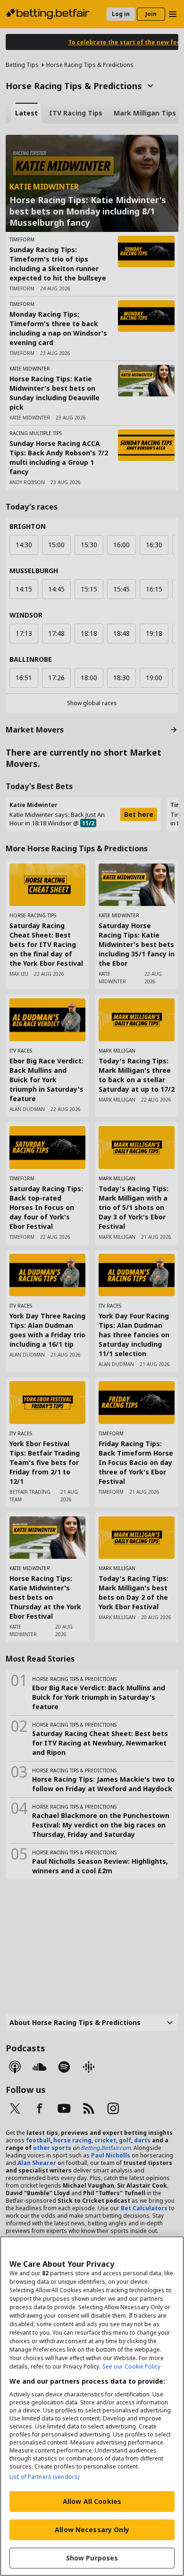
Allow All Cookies (92, 2501)
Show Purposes (92, 2558)
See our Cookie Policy (131, 2366)
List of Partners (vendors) (44, 2477)
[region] (92, 2406)
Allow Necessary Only (92, 2530)
